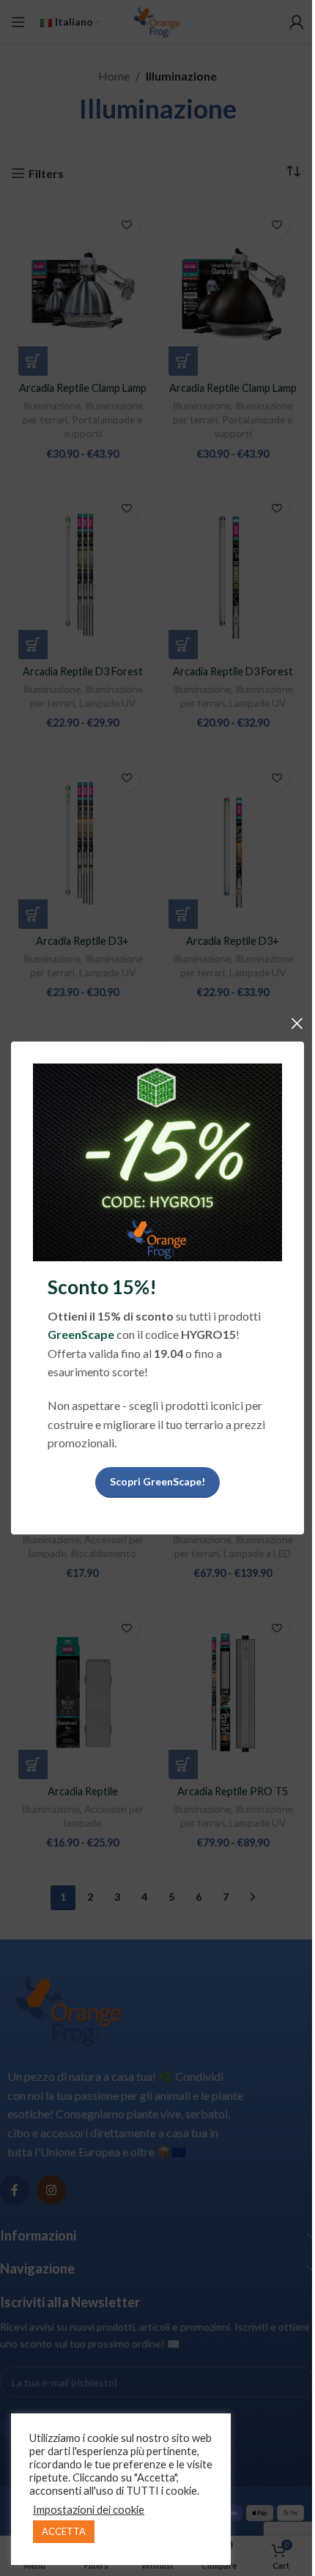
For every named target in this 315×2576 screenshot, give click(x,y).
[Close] (297, 1023)
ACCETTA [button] (64, 2531)
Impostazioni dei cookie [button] (89, 2510)
